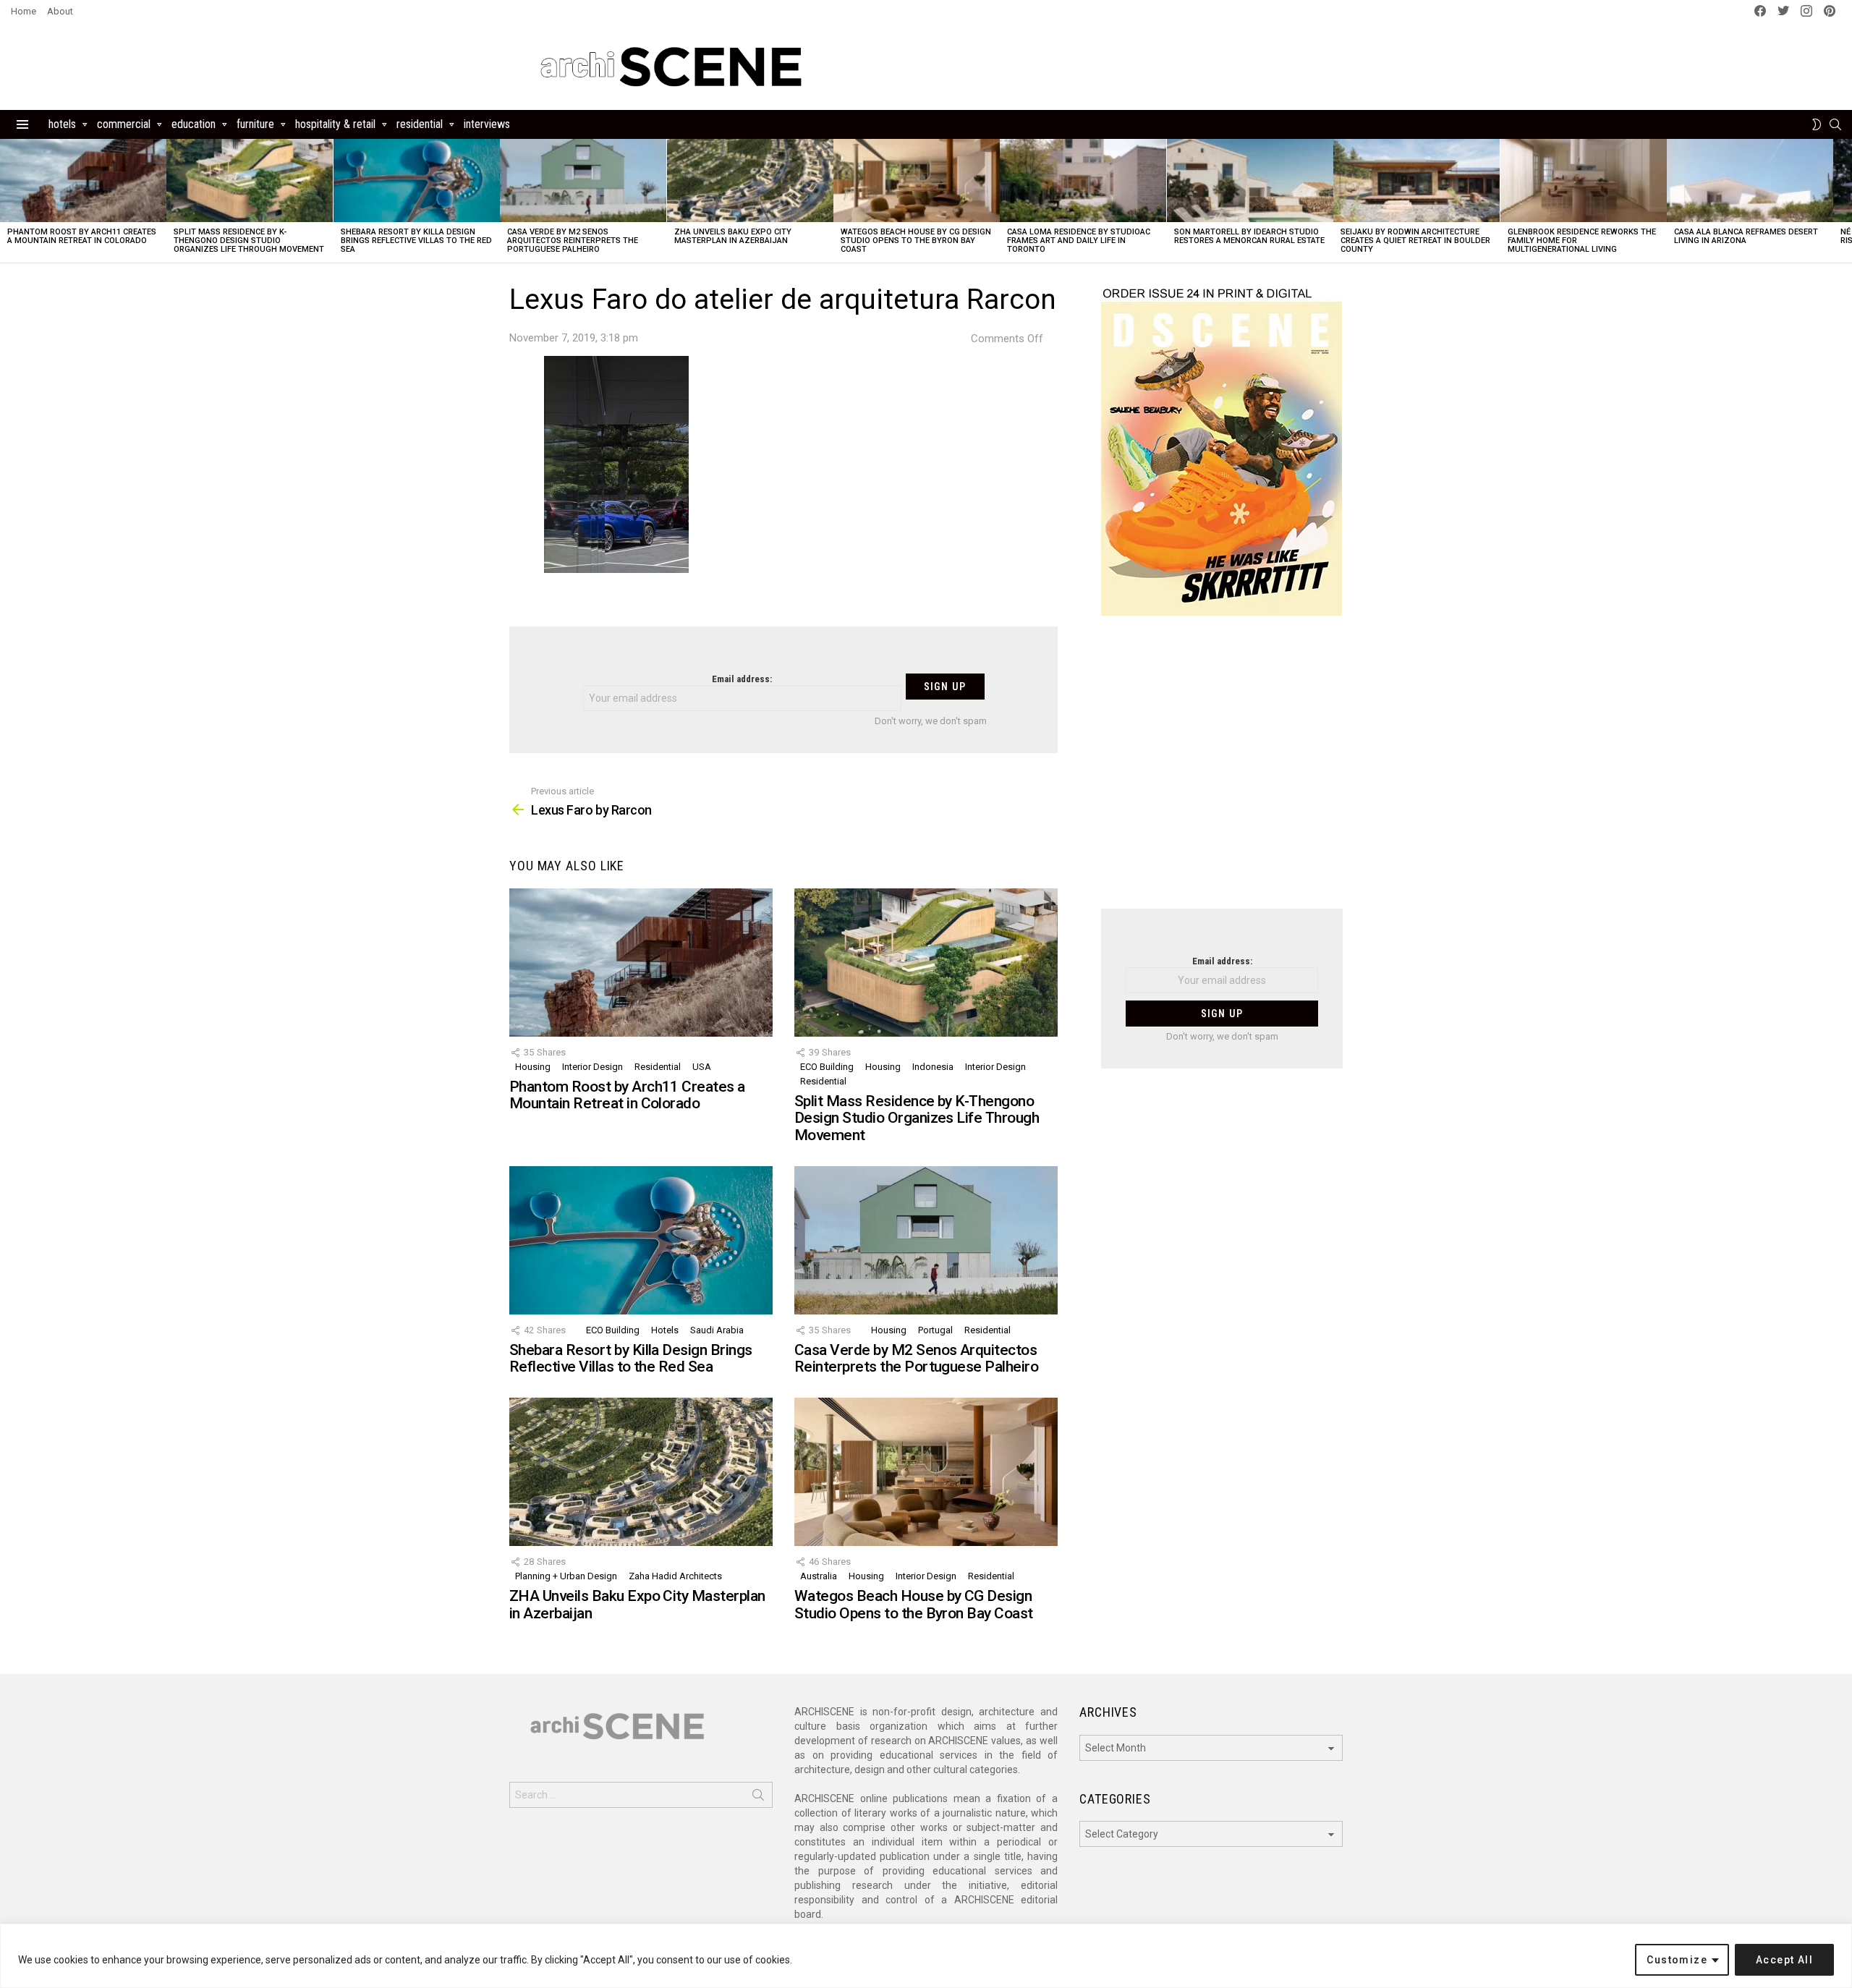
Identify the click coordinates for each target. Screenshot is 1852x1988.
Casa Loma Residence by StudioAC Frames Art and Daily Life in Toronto (1079, 241)
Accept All (1784, 1960)
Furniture (255, 124)
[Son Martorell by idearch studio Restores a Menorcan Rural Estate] (1250, 180)
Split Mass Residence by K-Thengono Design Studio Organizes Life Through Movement (249, 241)
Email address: (742, 679)
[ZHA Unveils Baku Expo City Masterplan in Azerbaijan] (750, 180)
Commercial (124, 124)
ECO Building (827, 1067)
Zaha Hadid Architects (675, 1576)
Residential (420, 124)
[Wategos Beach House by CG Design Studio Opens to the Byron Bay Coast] (917, 180)
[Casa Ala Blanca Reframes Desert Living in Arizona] (1750, 180)
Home (24, 11)
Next (1845, 201)
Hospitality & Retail (335, 124)
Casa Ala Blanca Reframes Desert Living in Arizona (1746, 236)
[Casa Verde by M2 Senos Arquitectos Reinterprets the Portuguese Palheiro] (583, 180)
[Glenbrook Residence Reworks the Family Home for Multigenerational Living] (1584, 180)
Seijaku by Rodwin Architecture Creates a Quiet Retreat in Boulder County (1415, 241)
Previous (7, 201)
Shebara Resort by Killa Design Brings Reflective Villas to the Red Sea (416, 241)
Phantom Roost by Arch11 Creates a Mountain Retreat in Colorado (82, 236)
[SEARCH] (1835, 124)
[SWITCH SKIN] (1817, 124)
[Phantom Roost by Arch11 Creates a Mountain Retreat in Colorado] (83, 180)
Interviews (487, 124)
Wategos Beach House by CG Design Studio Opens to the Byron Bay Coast (916, 241)
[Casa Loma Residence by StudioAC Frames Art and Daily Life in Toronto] (1083, 180)
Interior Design (592, 1067)
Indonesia (933, 1067)
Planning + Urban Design (566, 1576)
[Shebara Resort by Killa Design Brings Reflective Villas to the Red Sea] (417, 180)
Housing (533, 1067)
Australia (819, 1576)
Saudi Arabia (717, 1330)
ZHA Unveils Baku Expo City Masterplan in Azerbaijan (733, 236)
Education (194, 124)
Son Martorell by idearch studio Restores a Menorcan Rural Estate (1249, 236)
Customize (1677, 1960)
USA (702, 1067)
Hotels (62, 124)
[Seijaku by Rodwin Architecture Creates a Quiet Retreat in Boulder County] (1416, 180)
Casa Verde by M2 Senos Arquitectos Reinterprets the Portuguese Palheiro (573, 241)
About (60, 11)
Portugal (935, 1330)
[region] (926, 1956)
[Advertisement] (1222, 771)
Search (758, 1798)
